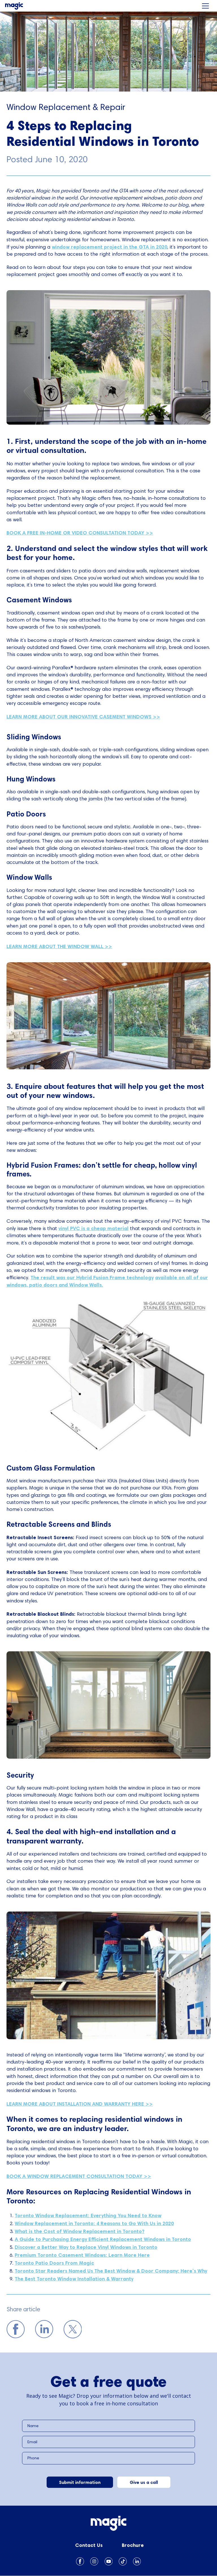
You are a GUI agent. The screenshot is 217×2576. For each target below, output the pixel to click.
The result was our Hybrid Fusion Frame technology (92, 1277)
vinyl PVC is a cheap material (94, 1228)
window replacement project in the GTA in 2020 (109, 247)
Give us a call (144, 2482)
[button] (205, 6)
